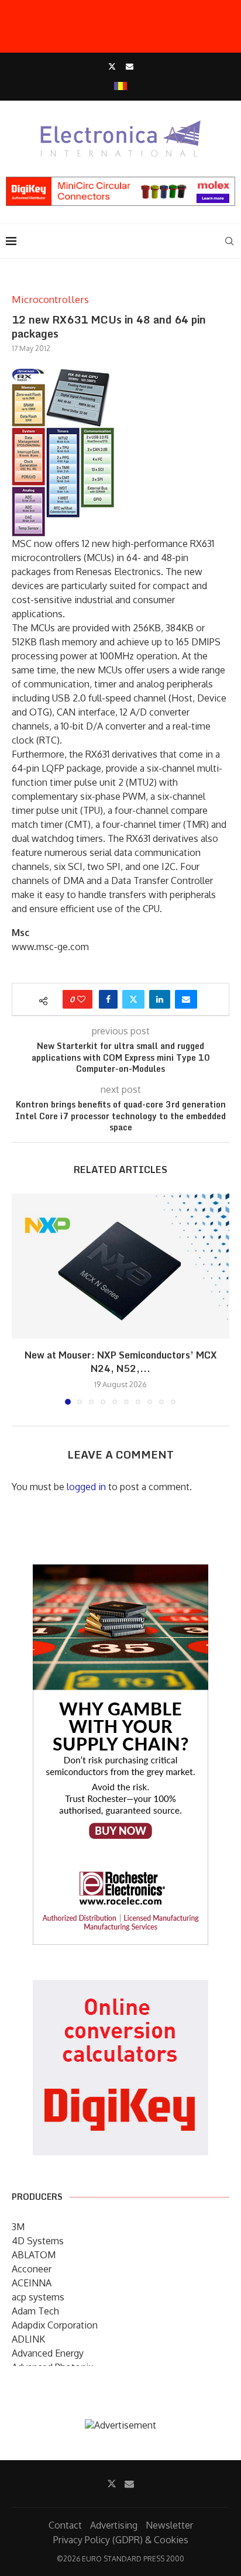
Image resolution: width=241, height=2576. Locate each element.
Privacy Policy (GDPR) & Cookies (121, 2540)
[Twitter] (112, 66)
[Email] (130, 66)
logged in (86, 1487)
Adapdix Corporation (55, 2325)
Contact (65, 2525)
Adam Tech (35, 2311)
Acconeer (32, 2269)
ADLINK (28, 2339)
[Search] (229, 241)
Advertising (114, 2525)
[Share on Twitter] (133, 999)
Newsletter (169, 2525)
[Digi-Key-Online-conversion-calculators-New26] (120, 1988)
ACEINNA (32, 2283)
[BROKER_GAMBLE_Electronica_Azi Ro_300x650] (120, 1573)
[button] (22, 1299)
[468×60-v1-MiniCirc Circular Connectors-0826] (120, 183)
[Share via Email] (186, 999)
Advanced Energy (48, 2353)
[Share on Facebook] (108, 999)
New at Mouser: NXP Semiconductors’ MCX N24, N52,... (121, 1362)
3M (18, 2227)
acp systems (38, 2297)
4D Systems (38, 2241)
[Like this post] (81, 999)
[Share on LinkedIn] (160, 999)
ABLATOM (34, 2255)
